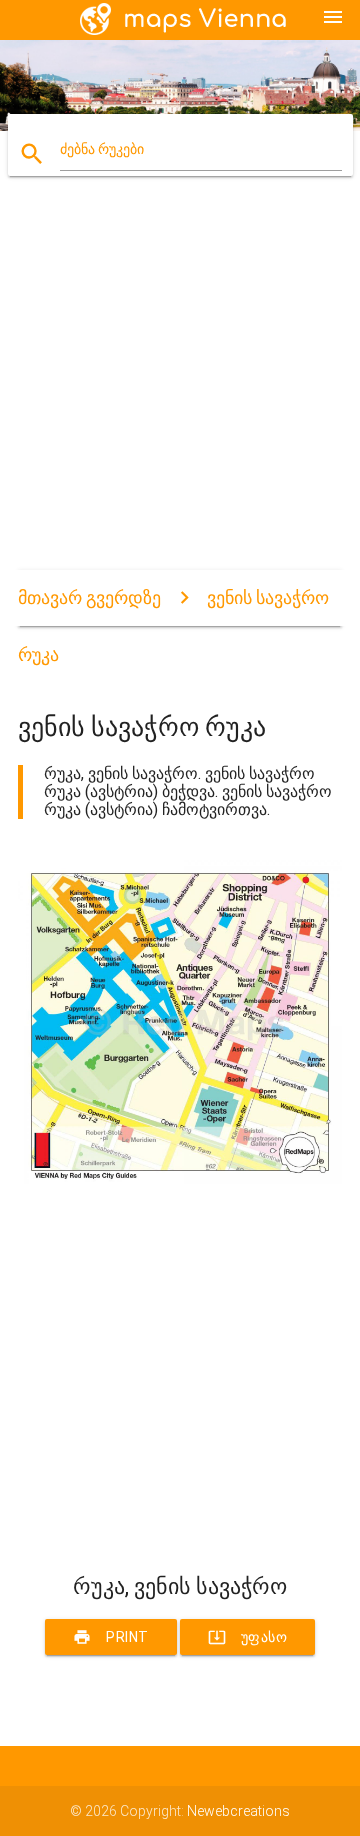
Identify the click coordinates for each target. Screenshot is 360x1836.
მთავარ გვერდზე (89, 597)
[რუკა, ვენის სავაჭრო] (180, 1179)
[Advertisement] (180, 390)
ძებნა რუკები (102, 149)
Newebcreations (238, 1811)
